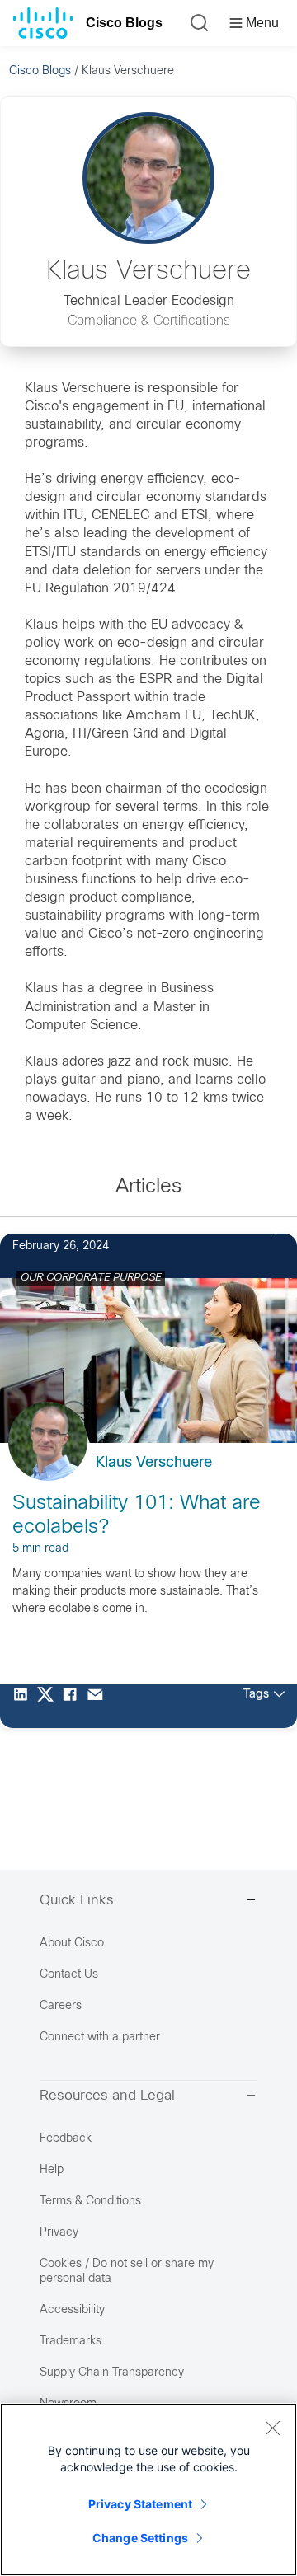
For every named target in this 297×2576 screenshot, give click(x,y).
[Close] (272, 2428)
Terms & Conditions (90, 2201)
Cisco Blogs (124, 23)
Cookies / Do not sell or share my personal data (127, 2272)
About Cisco (72, 1944)
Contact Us (69, 1975)
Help (52, 2170)
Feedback (66, 2139)
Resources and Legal (107, 2096)
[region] (148, 2489)
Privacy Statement (140, 2504)
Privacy (59, 2233)
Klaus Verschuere (154, 1463)
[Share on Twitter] (49, 1706)
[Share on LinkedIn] (25, 1706)
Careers (61, 2006)
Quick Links (77, 1901)
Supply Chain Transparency (112, 2373)
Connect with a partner (100, 2037)
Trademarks (71, 2342)
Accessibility (72, 2310)
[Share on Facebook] (74, 1706)
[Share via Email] (99, 1706)
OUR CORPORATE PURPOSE (91, 1278)
